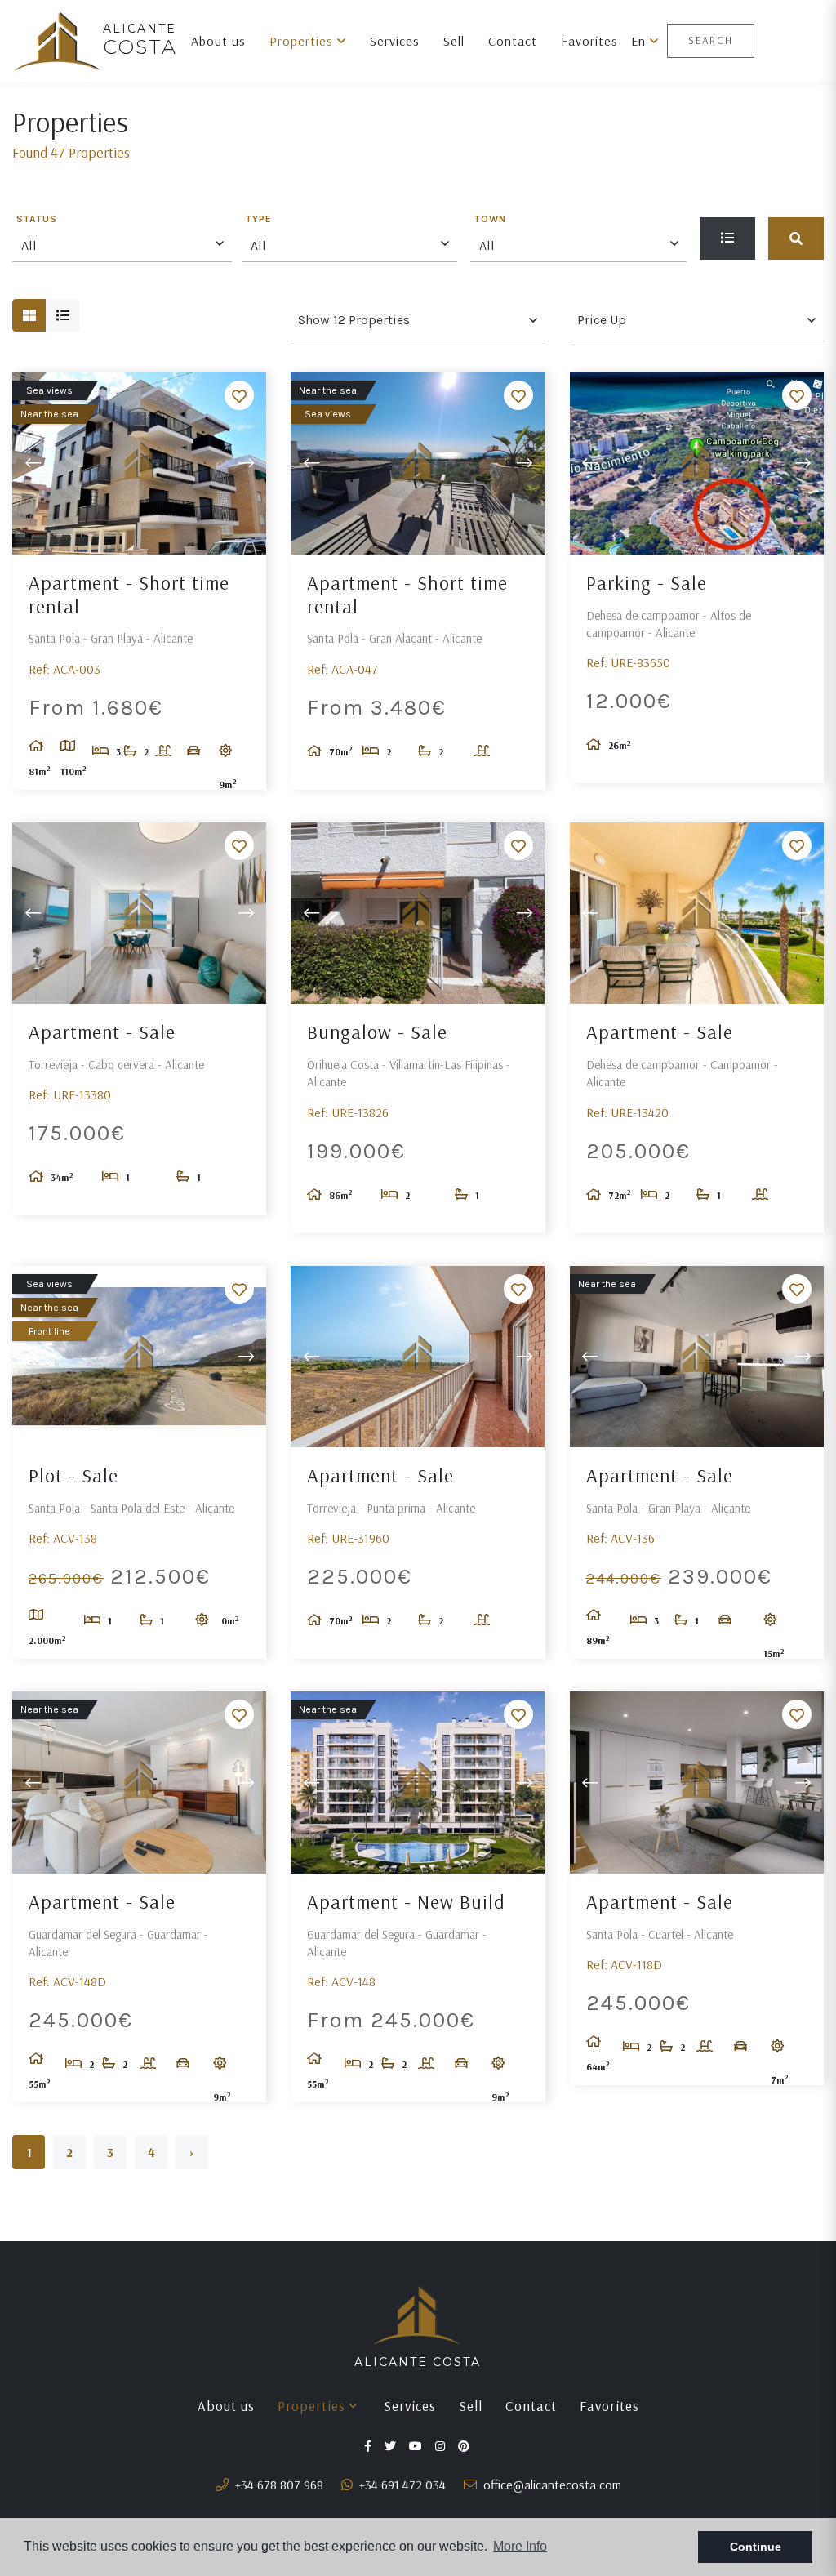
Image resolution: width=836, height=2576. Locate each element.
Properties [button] (303, 41)
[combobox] (122, 243)
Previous (33, 464)
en (640, 41)
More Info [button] (520, 2546)
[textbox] (126, 246)
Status (37, 219)
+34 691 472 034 (401, 2485)
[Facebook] (369, 2445)
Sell (454, 41)
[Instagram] (442, 2445)
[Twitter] (392, 2445)
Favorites (589, 41)
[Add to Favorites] (239, 395)
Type (259, 219)
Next (246, 464)
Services (395, 41)
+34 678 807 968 (278, 2485)
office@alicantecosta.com (551, 2485)
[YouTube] (417, 2445)
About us (218, 41)
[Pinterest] (465, 2445)
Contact (513, 41)
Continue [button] (756, 2547)
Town (490, 219)
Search (711, 40)
